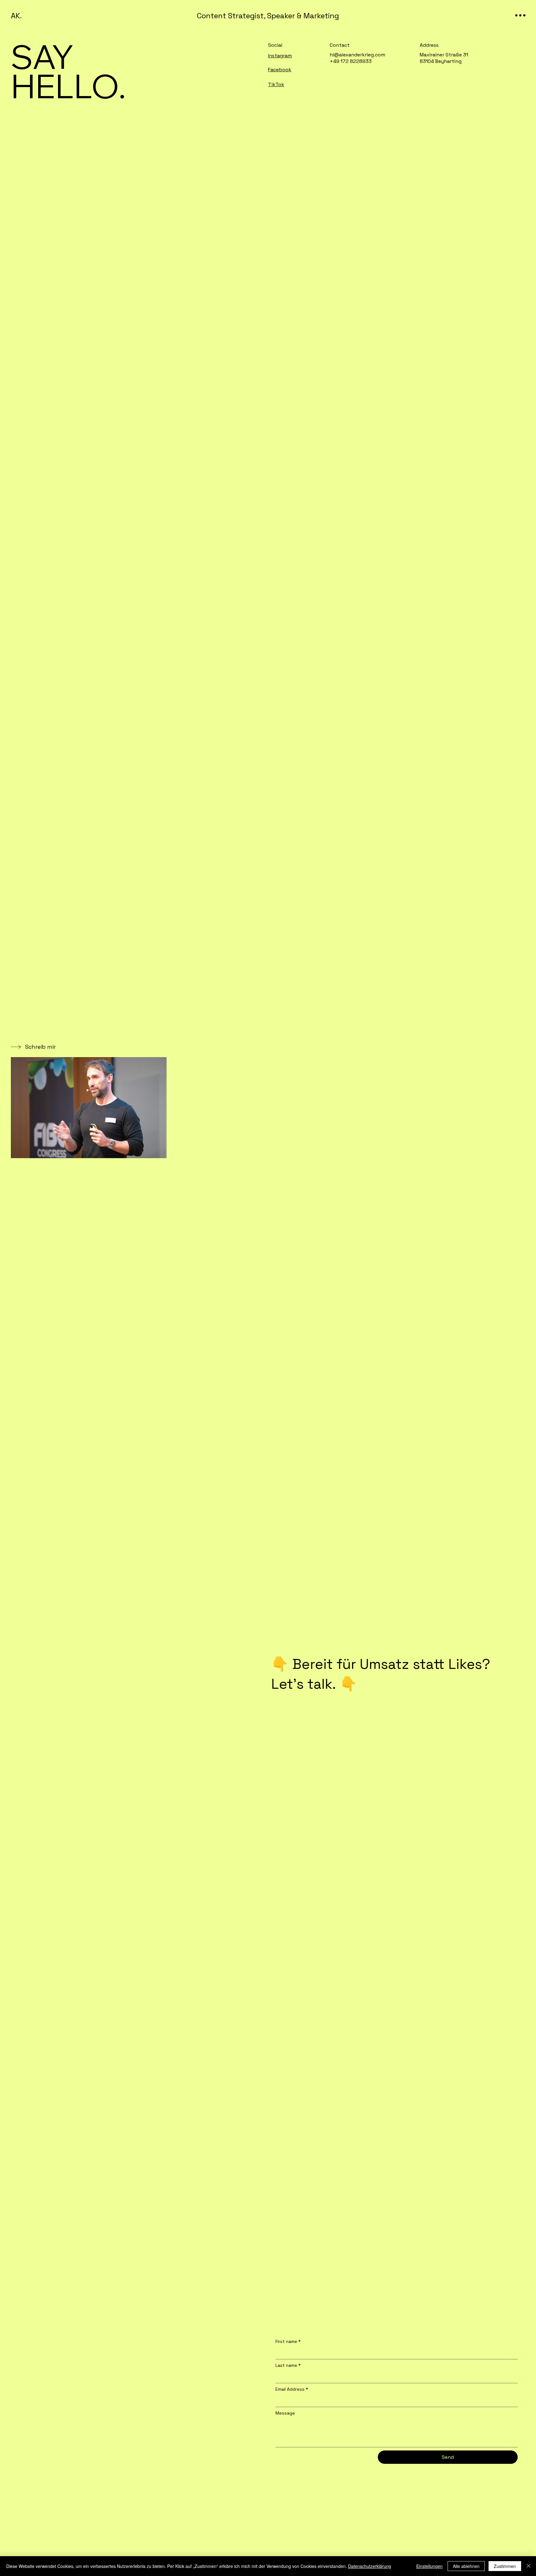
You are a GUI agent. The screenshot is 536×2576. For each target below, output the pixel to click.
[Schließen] (529, 2566)
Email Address (292, 2389)
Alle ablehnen (466, 2566)
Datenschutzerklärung (370, 2566)
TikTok (276, 84)
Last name (288, 2365)
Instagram (280, 56)
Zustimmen (505, 2566)
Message (285, 2413)
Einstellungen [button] (429, 2566)
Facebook (280, 70)
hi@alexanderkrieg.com (357, 55)
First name (288, 2341)
